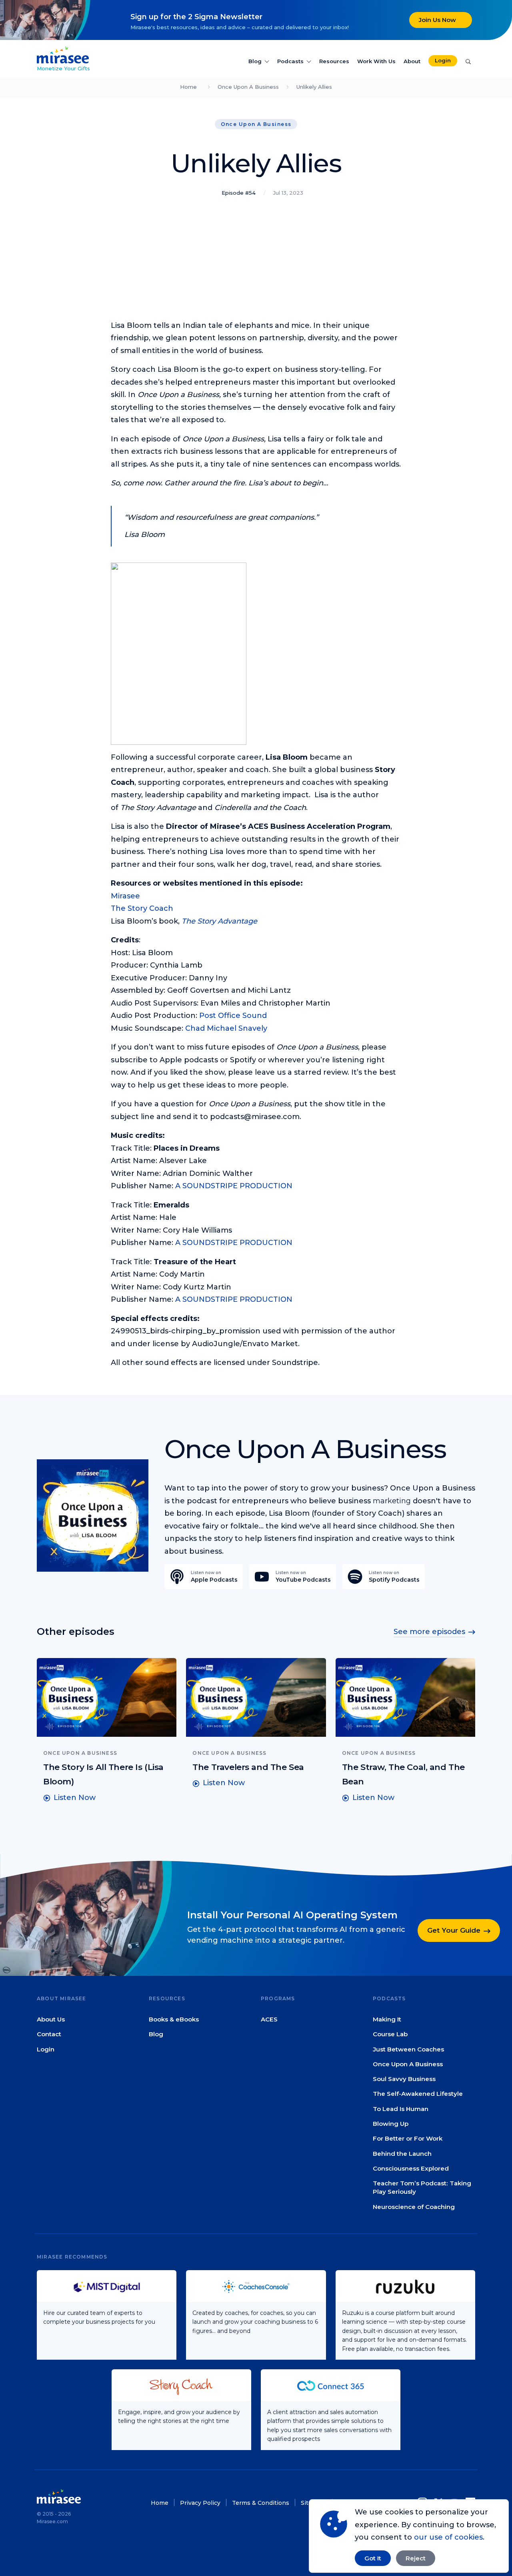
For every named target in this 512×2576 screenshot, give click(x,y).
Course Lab (390, 2034)
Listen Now (75, 1798)
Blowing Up (391, 2124)
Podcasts (290, 61)
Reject (416, 2558)
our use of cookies (448, 2537)
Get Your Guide (454, 1930)
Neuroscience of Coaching (414, 2207)
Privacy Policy (200, 2503)
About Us (51, 2019)
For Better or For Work (408, 2138)
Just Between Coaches (408, 2049)
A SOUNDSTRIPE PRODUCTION (234, 1186)
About (412, 61)
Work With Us (376, 61)
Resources (334, 61)
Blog (255, 61)
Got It (373, 2558)
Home (188, 87)
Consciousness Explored (411, 2168)
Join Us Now (437, 20)
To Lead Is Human (401, 2109)
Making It (387, 2019)
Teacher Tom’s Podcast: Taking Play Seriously (422, 2187)
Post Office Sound (233, 1016)
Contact (49, 2034)
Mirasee (125, 896)
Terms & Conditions (261, 2503)
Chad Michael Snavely (226, 1028)
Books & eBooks (174, 2019)
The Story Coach (142, 908)
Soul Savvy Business (404, 2079)
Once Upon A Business (248, 87)
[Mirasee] (63, 54)
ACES (269, 2019)
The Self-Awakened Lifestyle (418, 2094)
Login (443, 60)
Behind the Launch (402, 2154)
